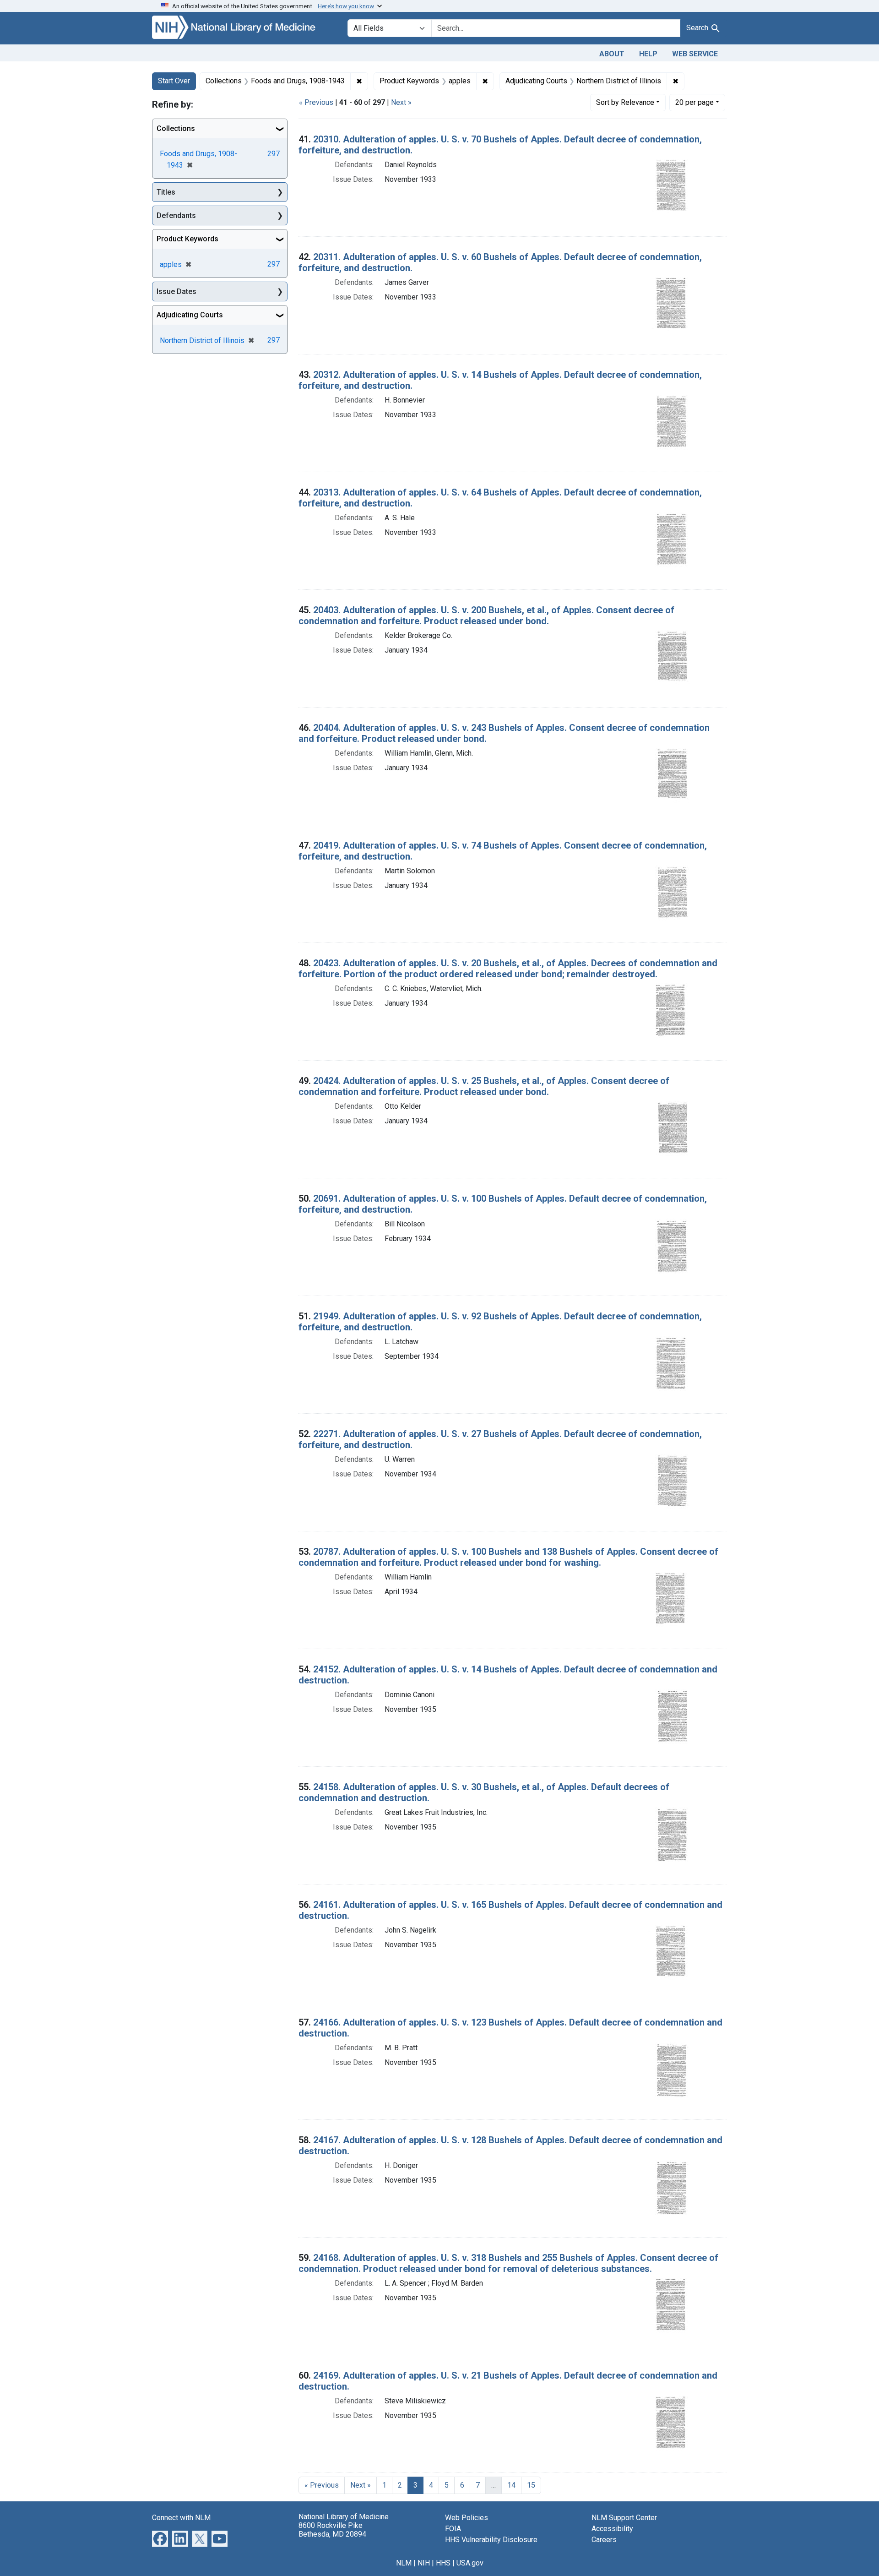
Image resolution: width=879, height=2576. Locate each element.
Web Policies (467, 2518)
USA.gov (470, 2563)
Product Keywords (187, 239)
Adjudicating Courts (190, 315)
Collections (176, 128)
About (612, 54)
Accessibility (612, 2529)
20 (695, 102)
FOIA (453, 2529)
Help (648, 54)
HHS (443, 2563)
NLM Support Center (624, 2518)
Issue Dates (176, 291)
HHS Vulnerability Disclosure (491, 2540)
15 (531, 2485)
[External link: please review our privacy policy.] (160, 2538)
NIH (424, 2563)
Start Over (174, 81)
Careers (604, 2540)
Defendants (176, 215)
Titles (166, 192)
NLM (404, 2563)
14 (511, 2485)
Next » (401, 102)
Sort (625, 102)
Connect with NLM (181, 2518)
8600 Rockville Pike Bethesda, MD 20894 (332, 2530)
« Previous (316, 102)
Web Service (695, 54)
